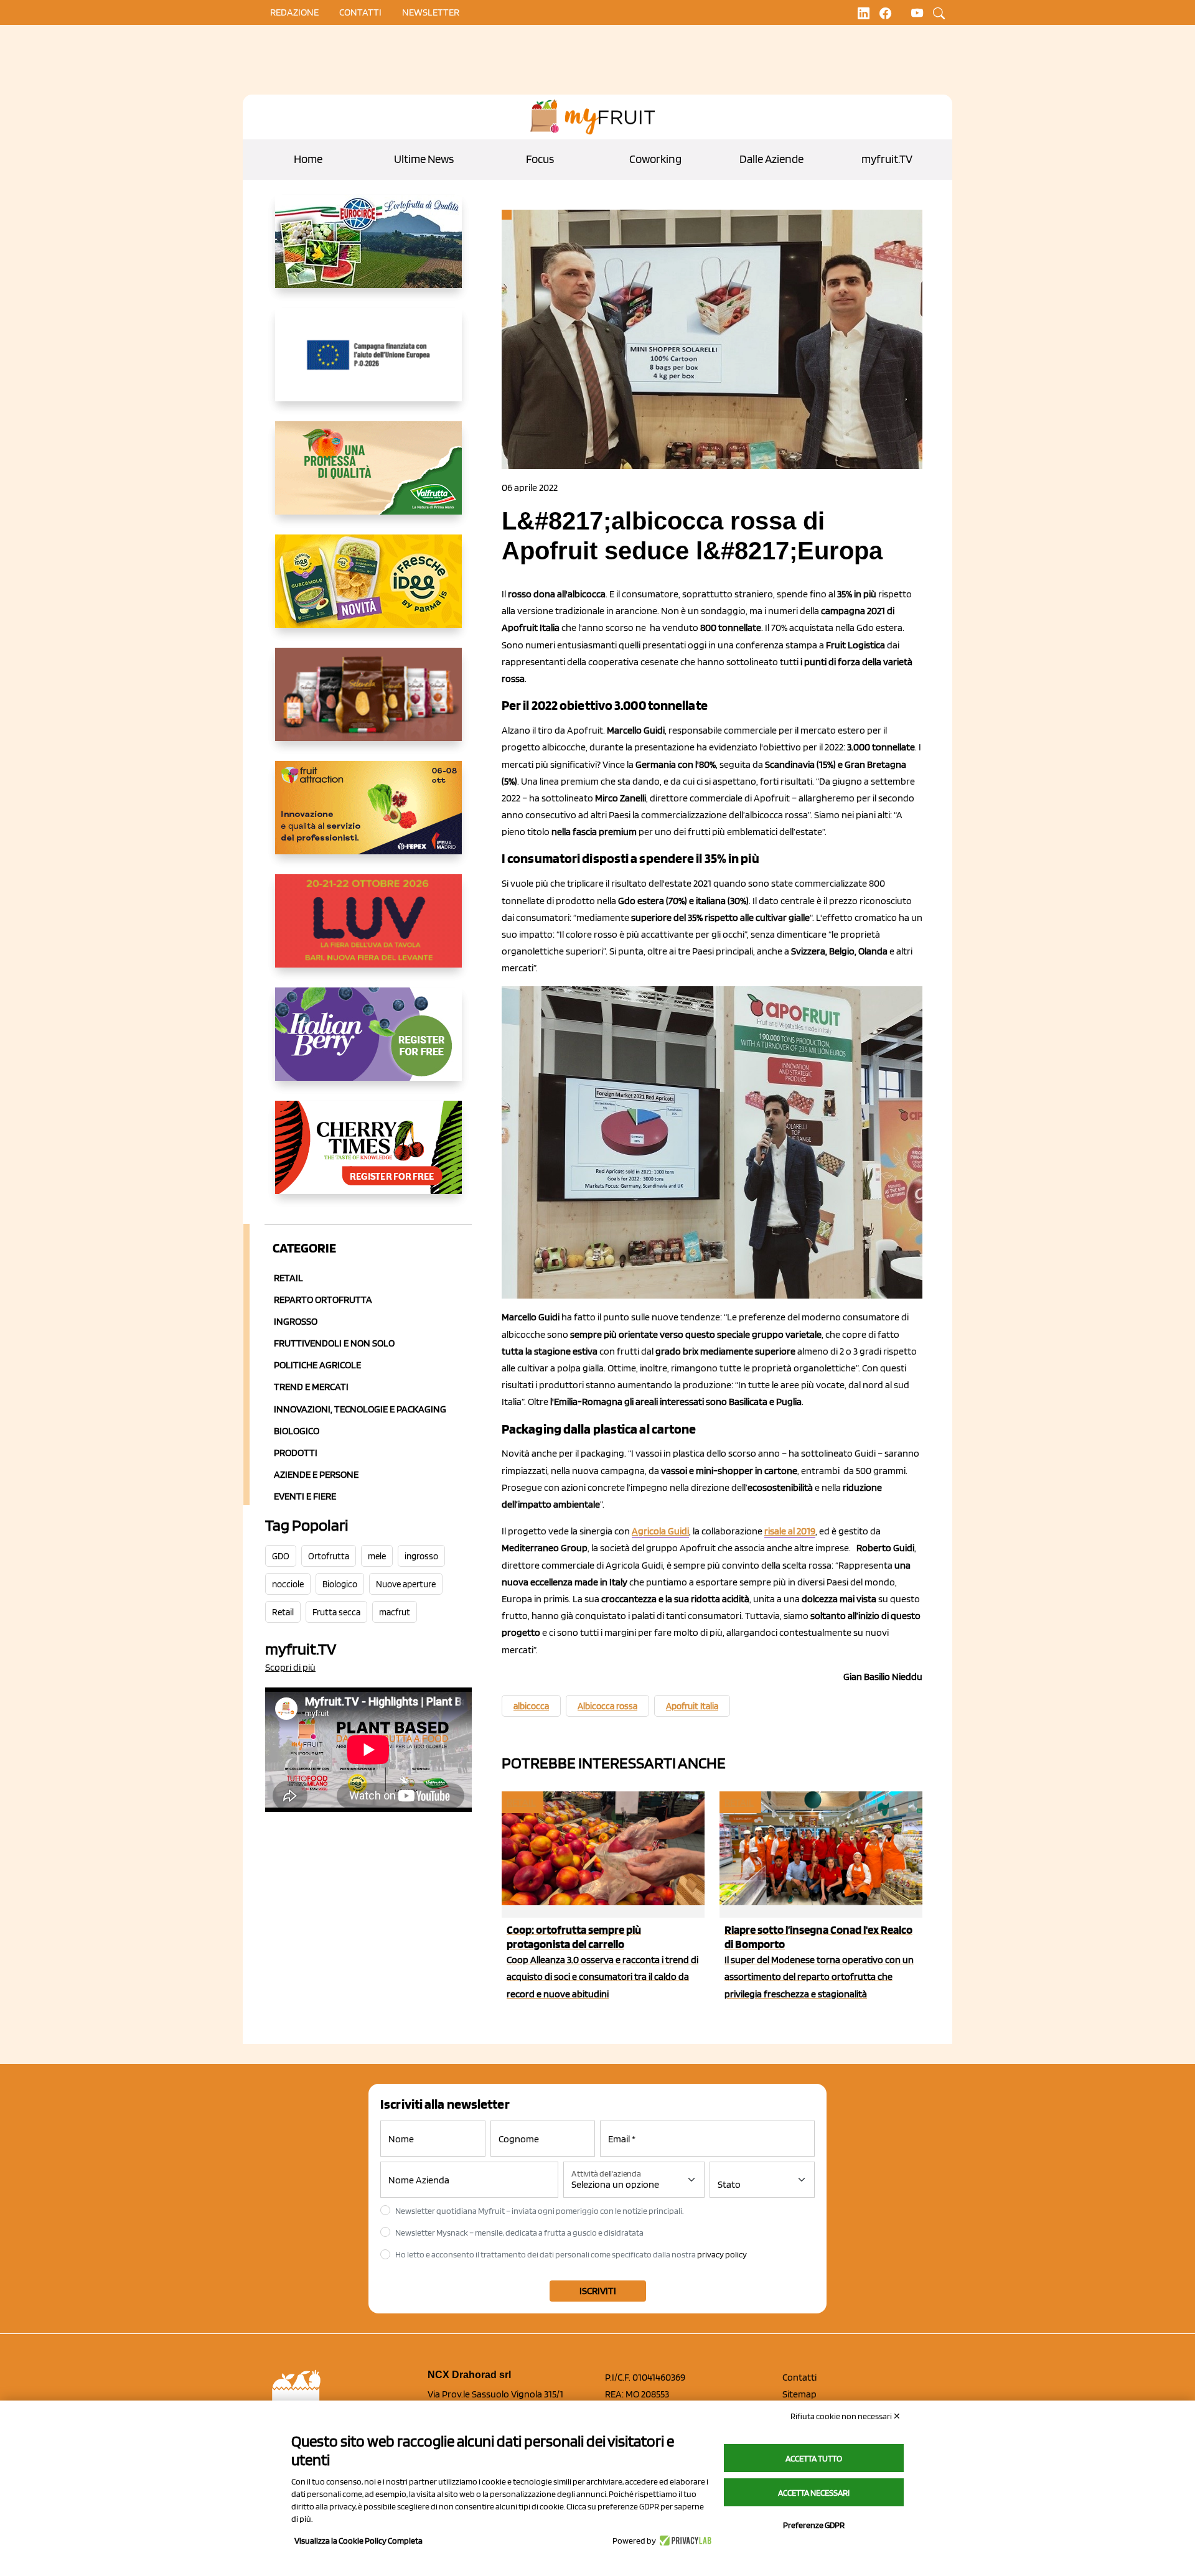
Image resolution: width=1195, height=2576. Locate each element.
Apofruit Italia (692, 1706)
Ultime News (424, 159)
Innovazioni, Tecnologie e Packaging (360, 1409)
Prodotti (296, 1453)
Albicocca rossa (607, 1706)
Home (308, 159)
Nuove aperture (406, 1584)
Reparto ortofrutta (323, 1300)
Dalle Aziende (771, 159)
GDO (281, 1556)
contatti (360, 12)
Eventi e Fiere (305, 1496)
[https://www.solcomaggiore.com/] (368, 365)
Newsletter (431, 12)
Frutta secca (336, 1612)
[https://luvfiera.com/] (368, 931)
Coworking (655, 159)
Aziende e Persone (316, 1474)
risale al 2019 (790, 1531)
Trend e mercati (311, 1387)
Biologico (297, 1431)
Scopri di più (290, 1667)
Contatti (799, 2377)
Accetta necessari (814, 2493)
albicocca (531, 1706)
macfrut (395, 1612)
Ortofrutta (329, 1556)
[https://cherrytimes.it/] (368, 1157)
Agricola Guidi (660, 1531)
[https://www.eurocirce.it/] (368, 251)
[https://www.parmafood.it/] (368, 591)
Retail (288, 1278)
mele (377, 1556)
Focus (540, 159)
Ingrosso (296, 1321)
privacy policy (722, 2254)
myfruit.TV (887, 159)
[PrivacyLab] (684, 2541)
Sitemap (799, 2394)
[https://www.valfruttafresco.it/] (368, 478)
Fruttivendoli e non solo (334, 1343)
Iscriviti (598, 2291)
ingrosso (421, 1556)
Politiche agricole (317, 1365)
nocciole (288, 1584)
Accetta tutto (814, 2458)
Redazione (294, 12)
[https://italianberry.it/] (368, 1044)
